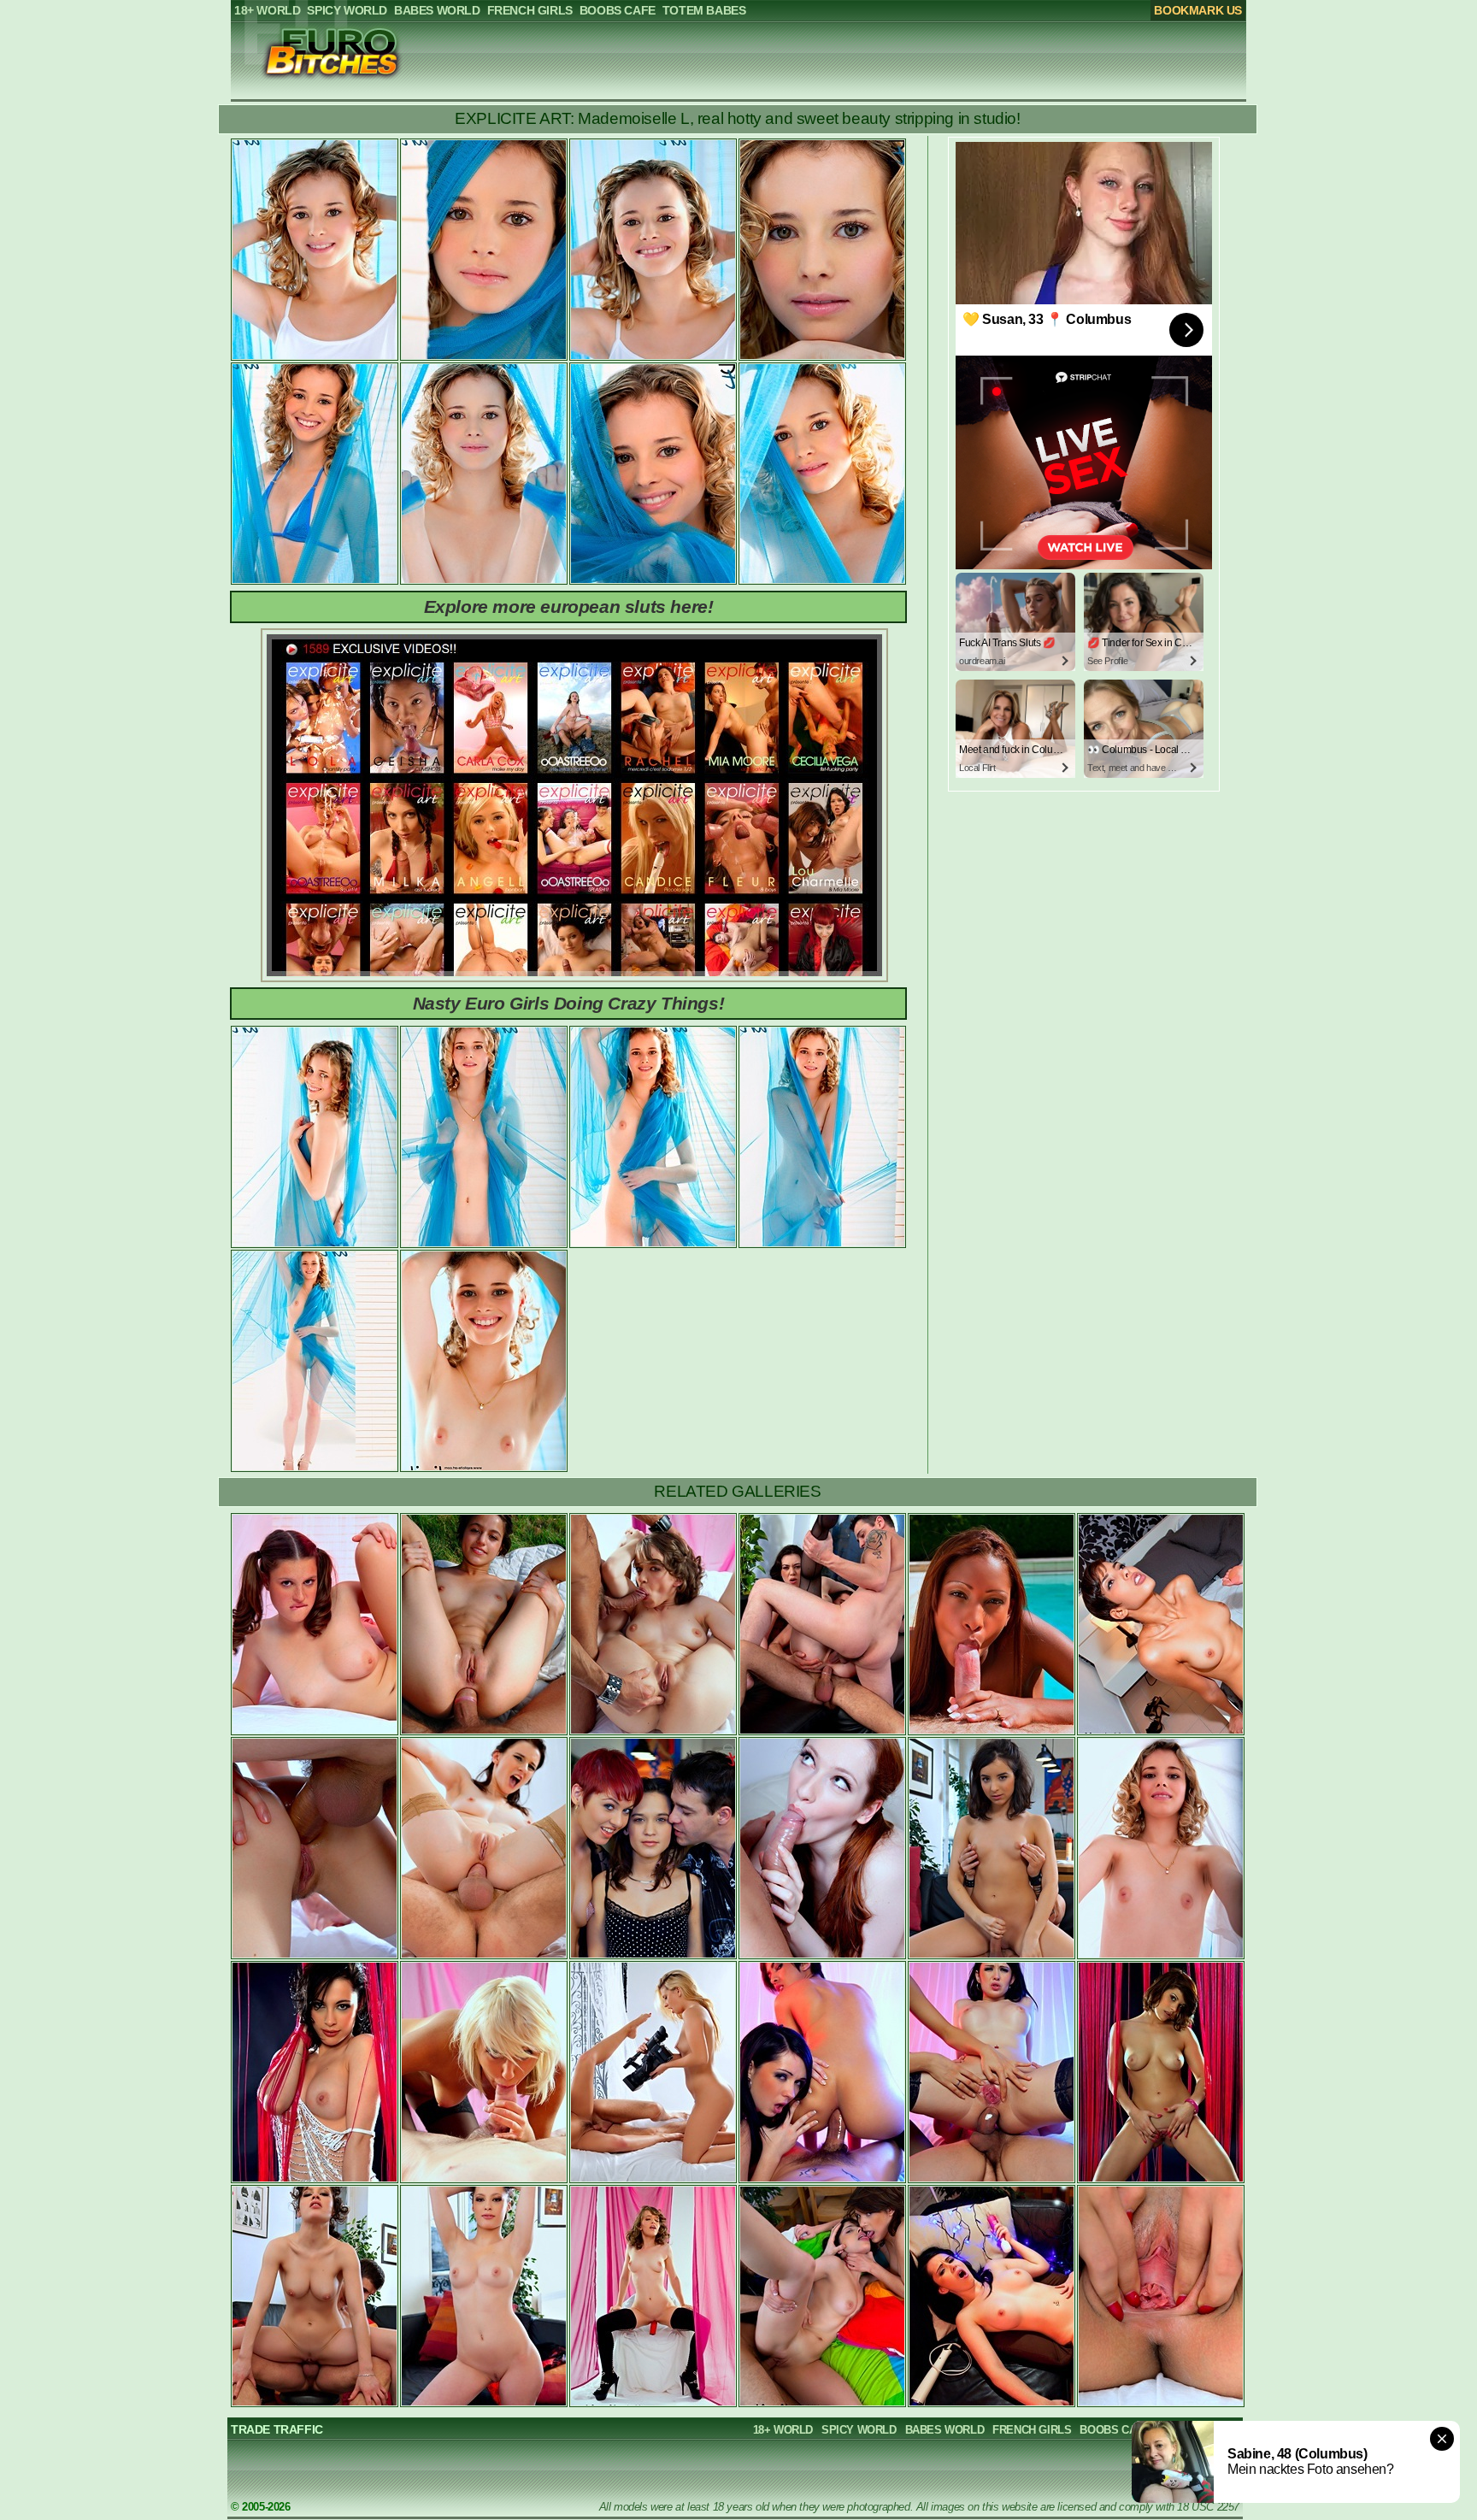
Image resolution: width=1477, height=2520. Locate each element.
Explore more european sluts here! (569, 606)
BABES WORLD (945, 2430)
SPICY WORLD (859, 2430)
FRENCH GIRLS (1032, 2430)
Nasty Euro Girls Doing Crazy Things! (569, 1003)
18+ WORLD (783, 2430)
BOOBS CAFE (1115, 2430)
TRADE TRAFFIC (277, 2429)
